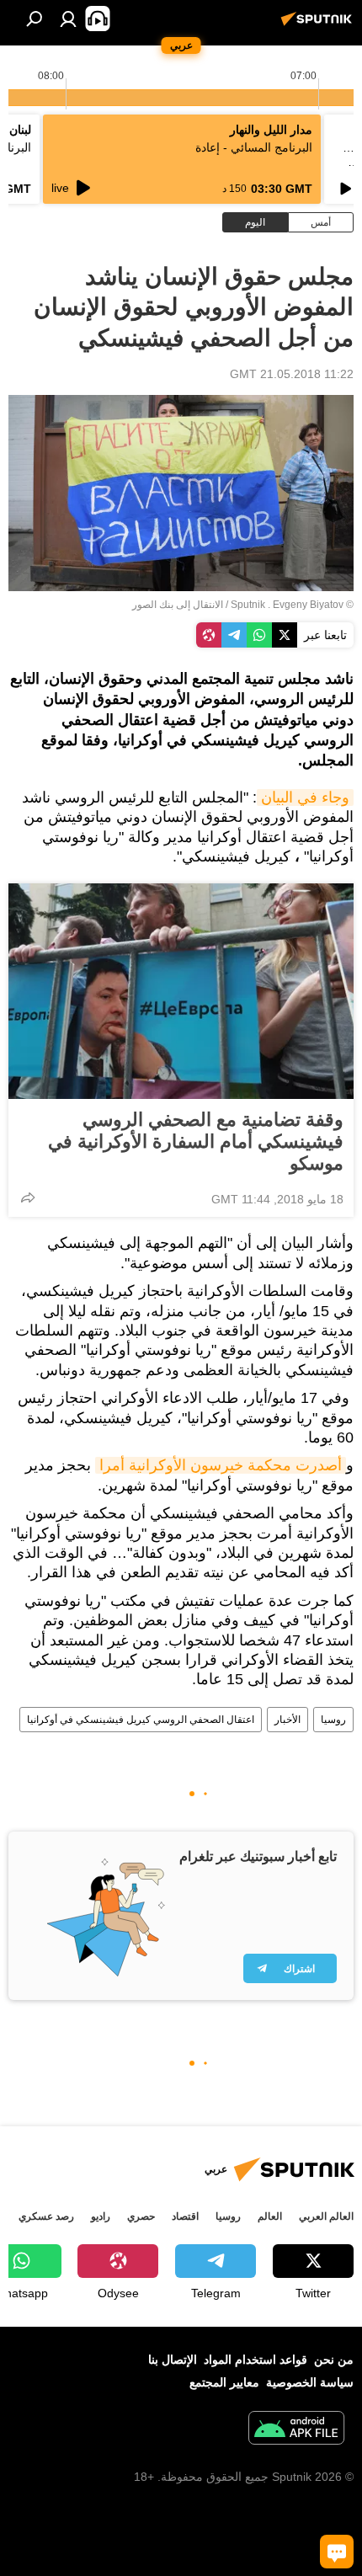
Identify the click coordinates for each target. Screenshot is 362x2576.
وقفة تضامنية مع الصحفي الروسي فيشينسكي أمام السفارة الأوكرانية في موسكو (196, 1141)
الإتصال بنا (173, 2360)
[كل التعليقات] (337, 2552)
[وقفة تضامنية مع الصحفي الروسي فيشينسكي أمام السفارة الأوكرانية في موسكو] (181, 991)
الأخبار (287, 1720)
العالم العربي (326, 2216)
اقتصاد (185, 2216)
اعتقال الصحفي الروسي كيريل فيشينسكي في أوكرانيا (141, 1720)
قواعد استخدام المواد (256, 2360)
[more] (28, 1197)
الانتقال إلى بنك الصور (178, 605)
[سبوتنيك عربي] (319, 25)
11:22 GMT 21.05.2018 (292, 374)
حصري (141, 2216)
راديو (101, 2216)
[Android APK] (296, 2430)
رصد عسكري (46, 2216)
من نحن (334, 2360)
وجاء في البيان (305, 797)
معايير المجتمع (224, 2382)
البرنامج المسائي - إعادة (254, 147)
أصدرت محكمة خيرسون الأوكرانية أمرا (221, 1465)
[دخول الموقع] (68, 19)
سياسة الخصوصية (310, 2382)
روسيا (333, 1720)
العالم (270, 2216)
